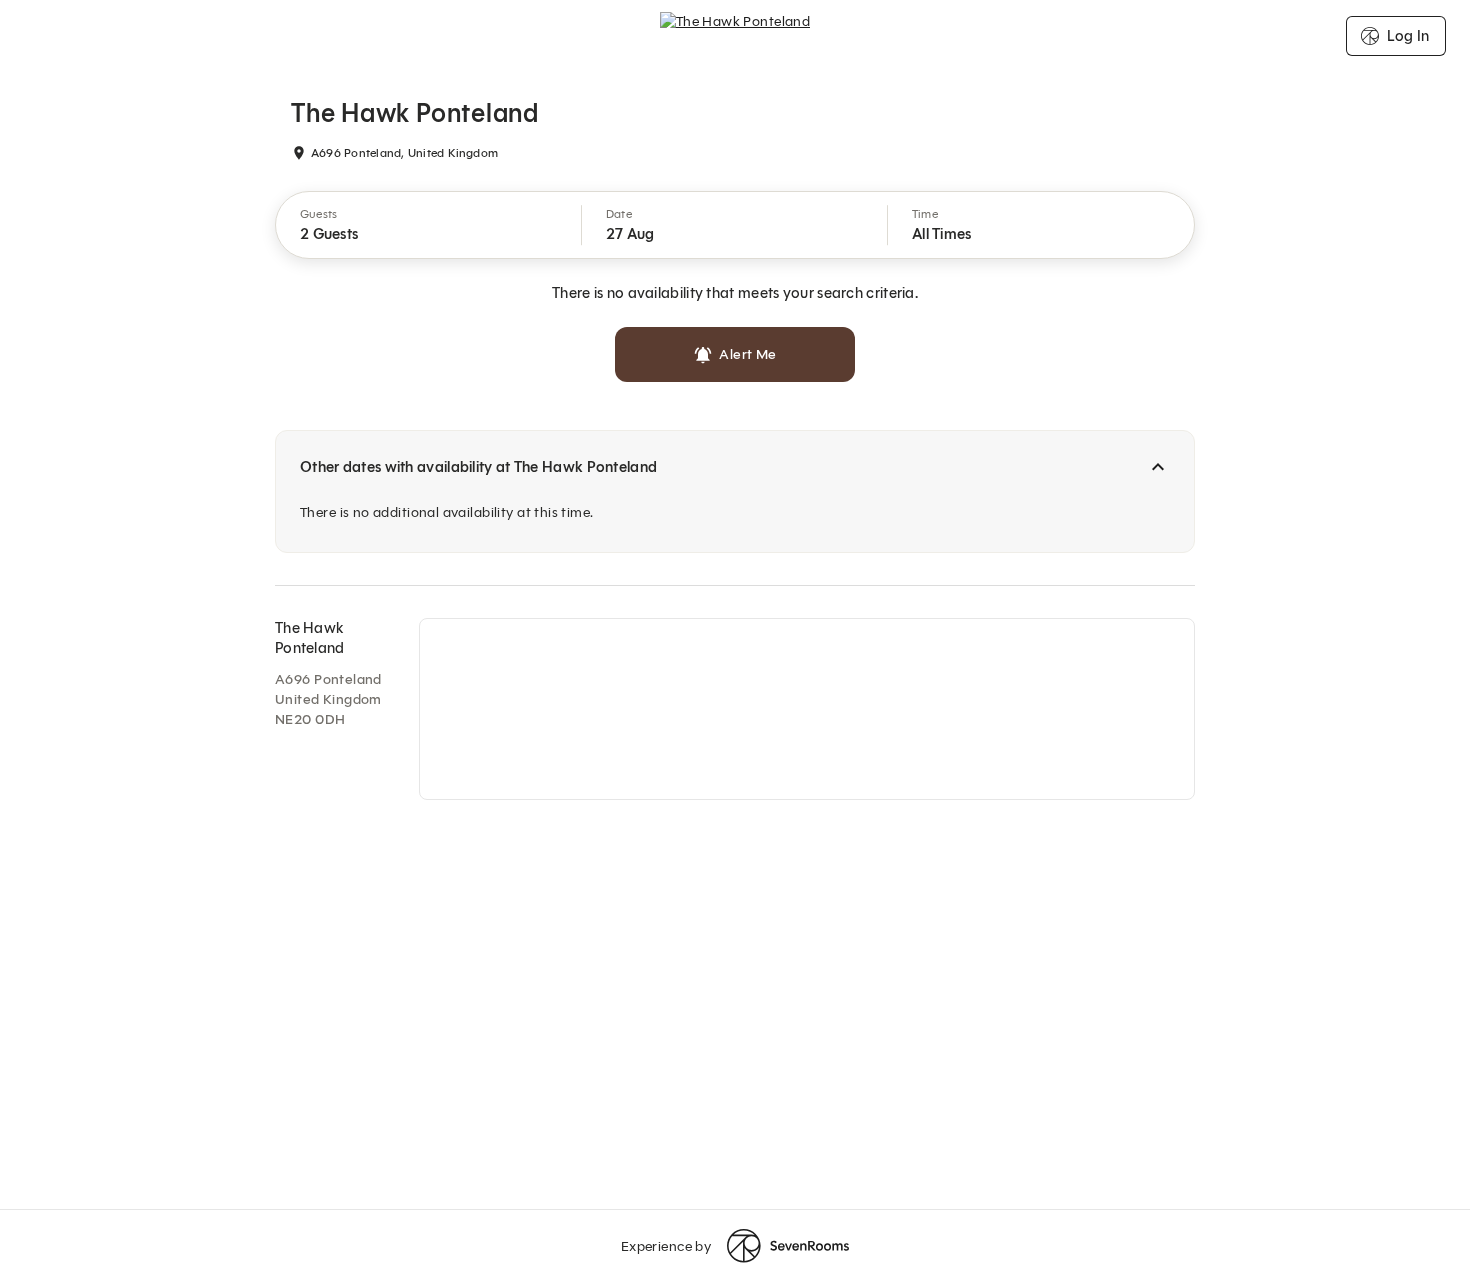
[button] (429, 225)
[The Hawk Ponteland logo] (735, 36)
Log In (1408, 36)
